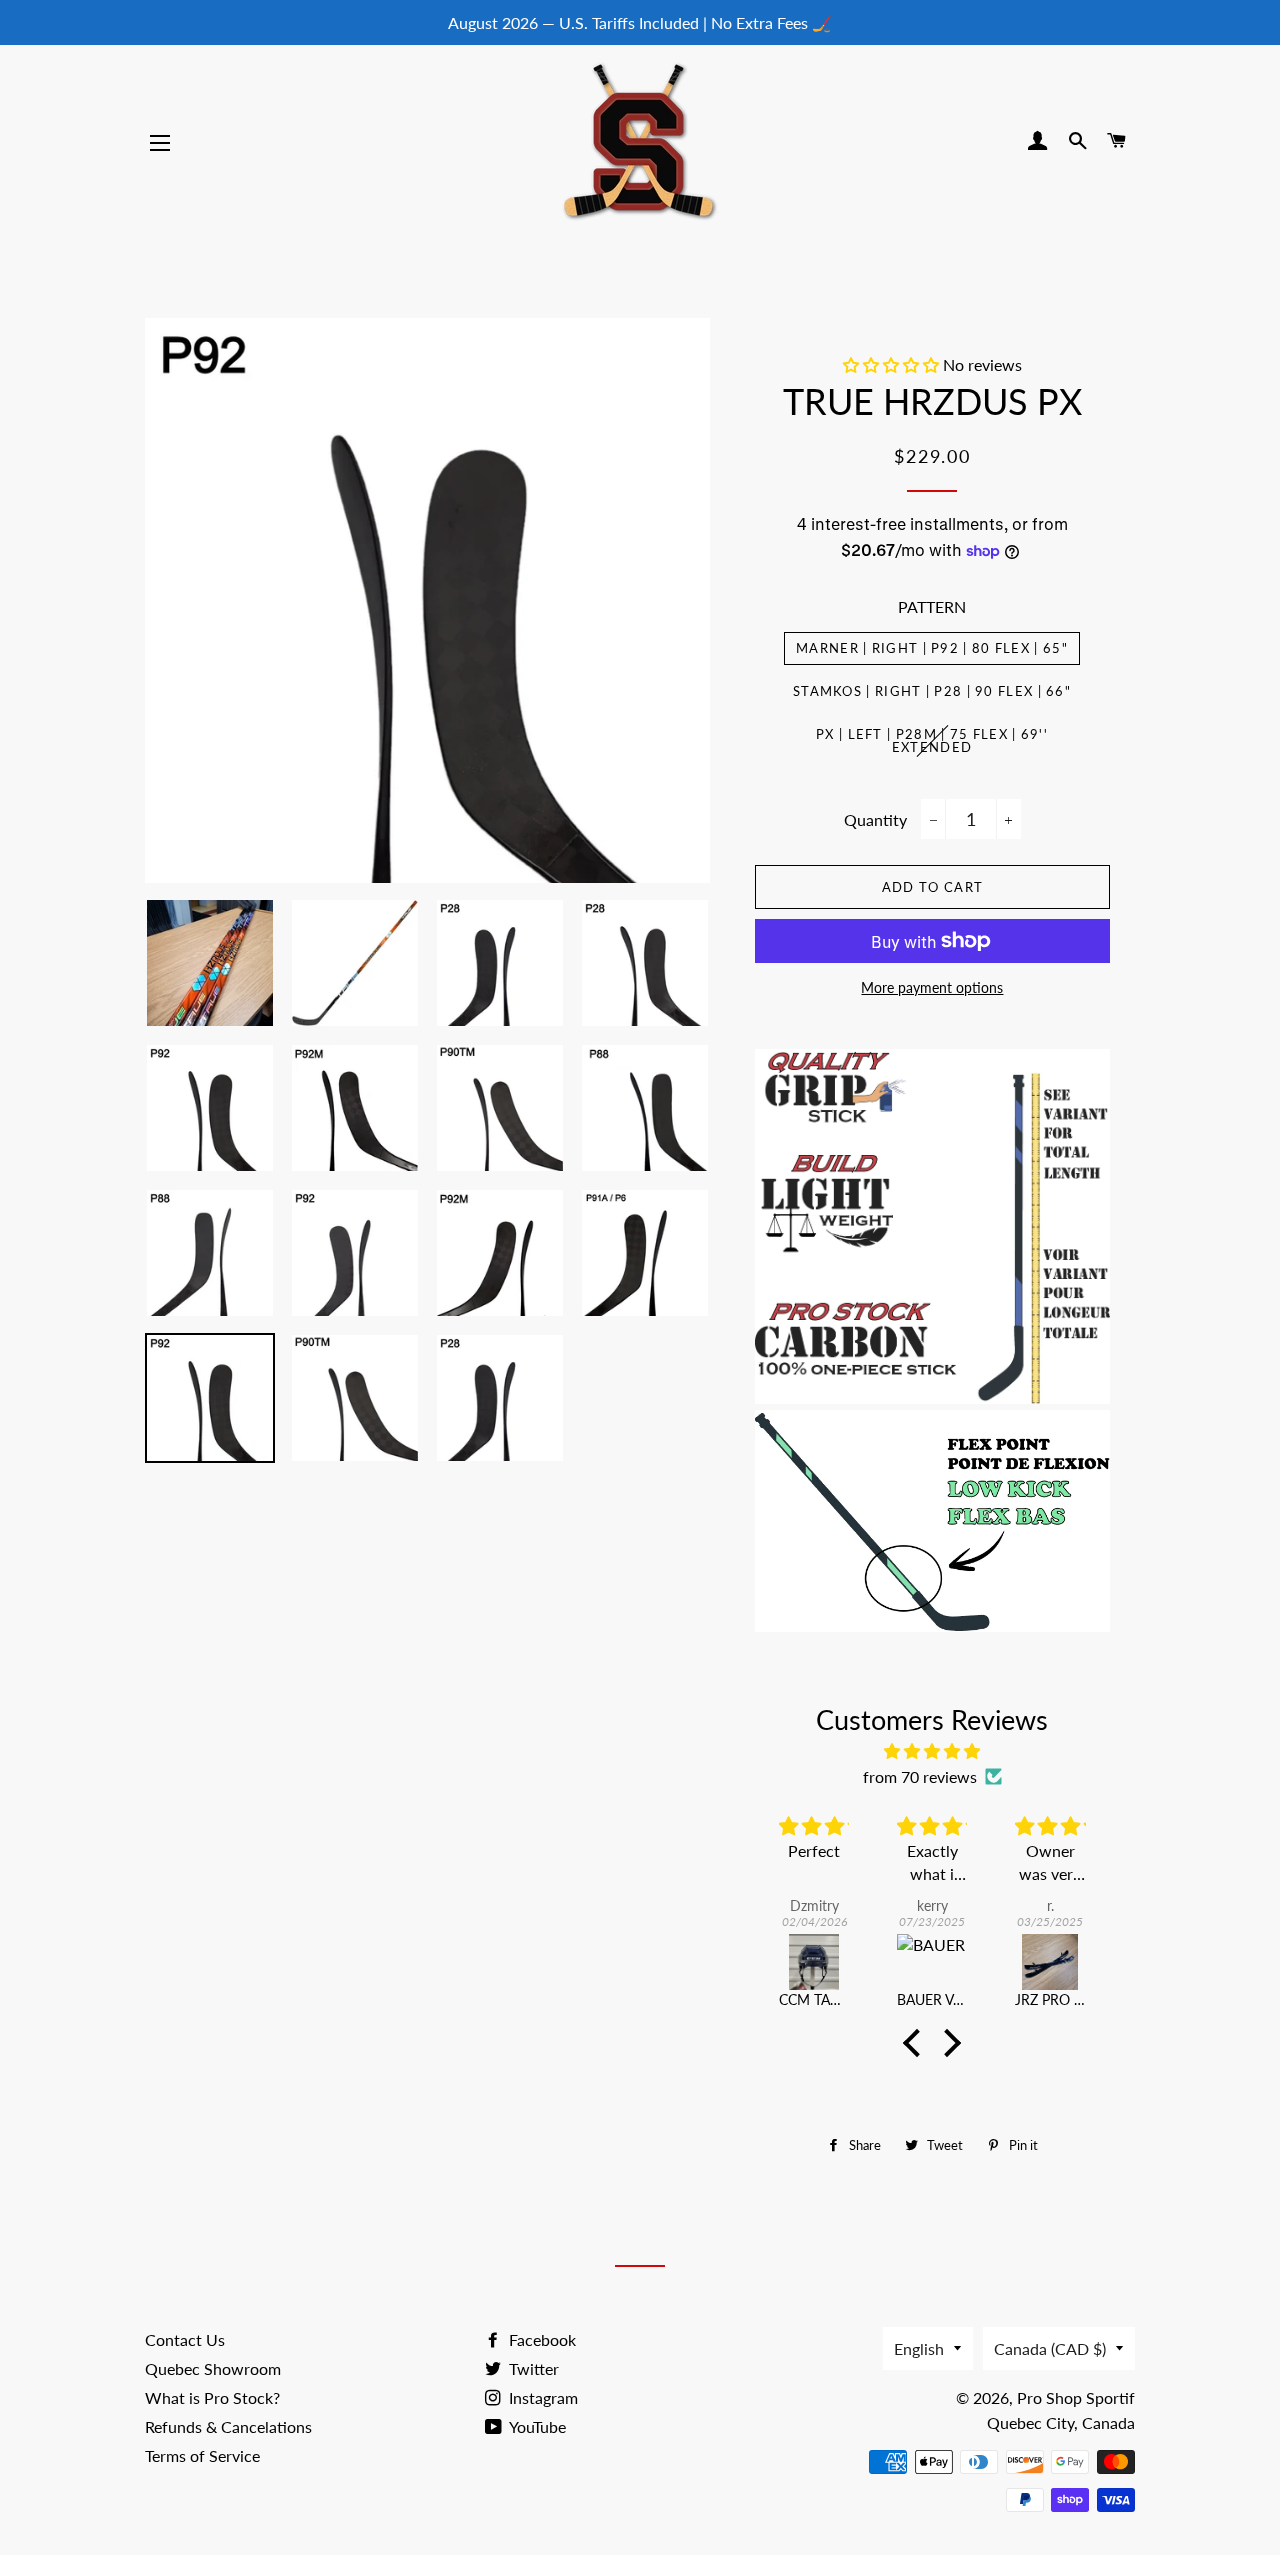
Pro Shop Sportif (1076, 2397)
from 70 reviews (920, 1776)
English (919, 2348)
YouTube (536, 2426)
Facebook (540, 2339)
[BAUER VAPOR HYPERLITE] (932, 1962)
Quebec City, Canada (1061, 2422)
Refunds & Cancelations (228, 2426)
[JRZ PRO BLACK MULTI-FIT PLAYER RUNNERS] (1050, 1962)
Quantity (875, 819)
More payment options (932, 987)
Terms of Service (202, 2455)
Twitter (532, 2368)
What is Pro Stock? (212, 2397)
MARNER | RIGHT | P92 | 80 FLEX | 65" (932, 648)
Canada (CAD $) (1050, 2348)
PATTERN (932, 606)
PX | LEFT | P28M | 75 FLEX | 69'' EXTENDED (932, 740)
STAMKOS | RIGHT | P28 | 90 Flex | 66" (932, 691)
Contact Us (185, 2339)
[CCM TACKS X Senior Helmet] (814, 1962)
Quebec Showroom (213, 2368)
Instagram (541, 2397)
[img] (932, 1751)
